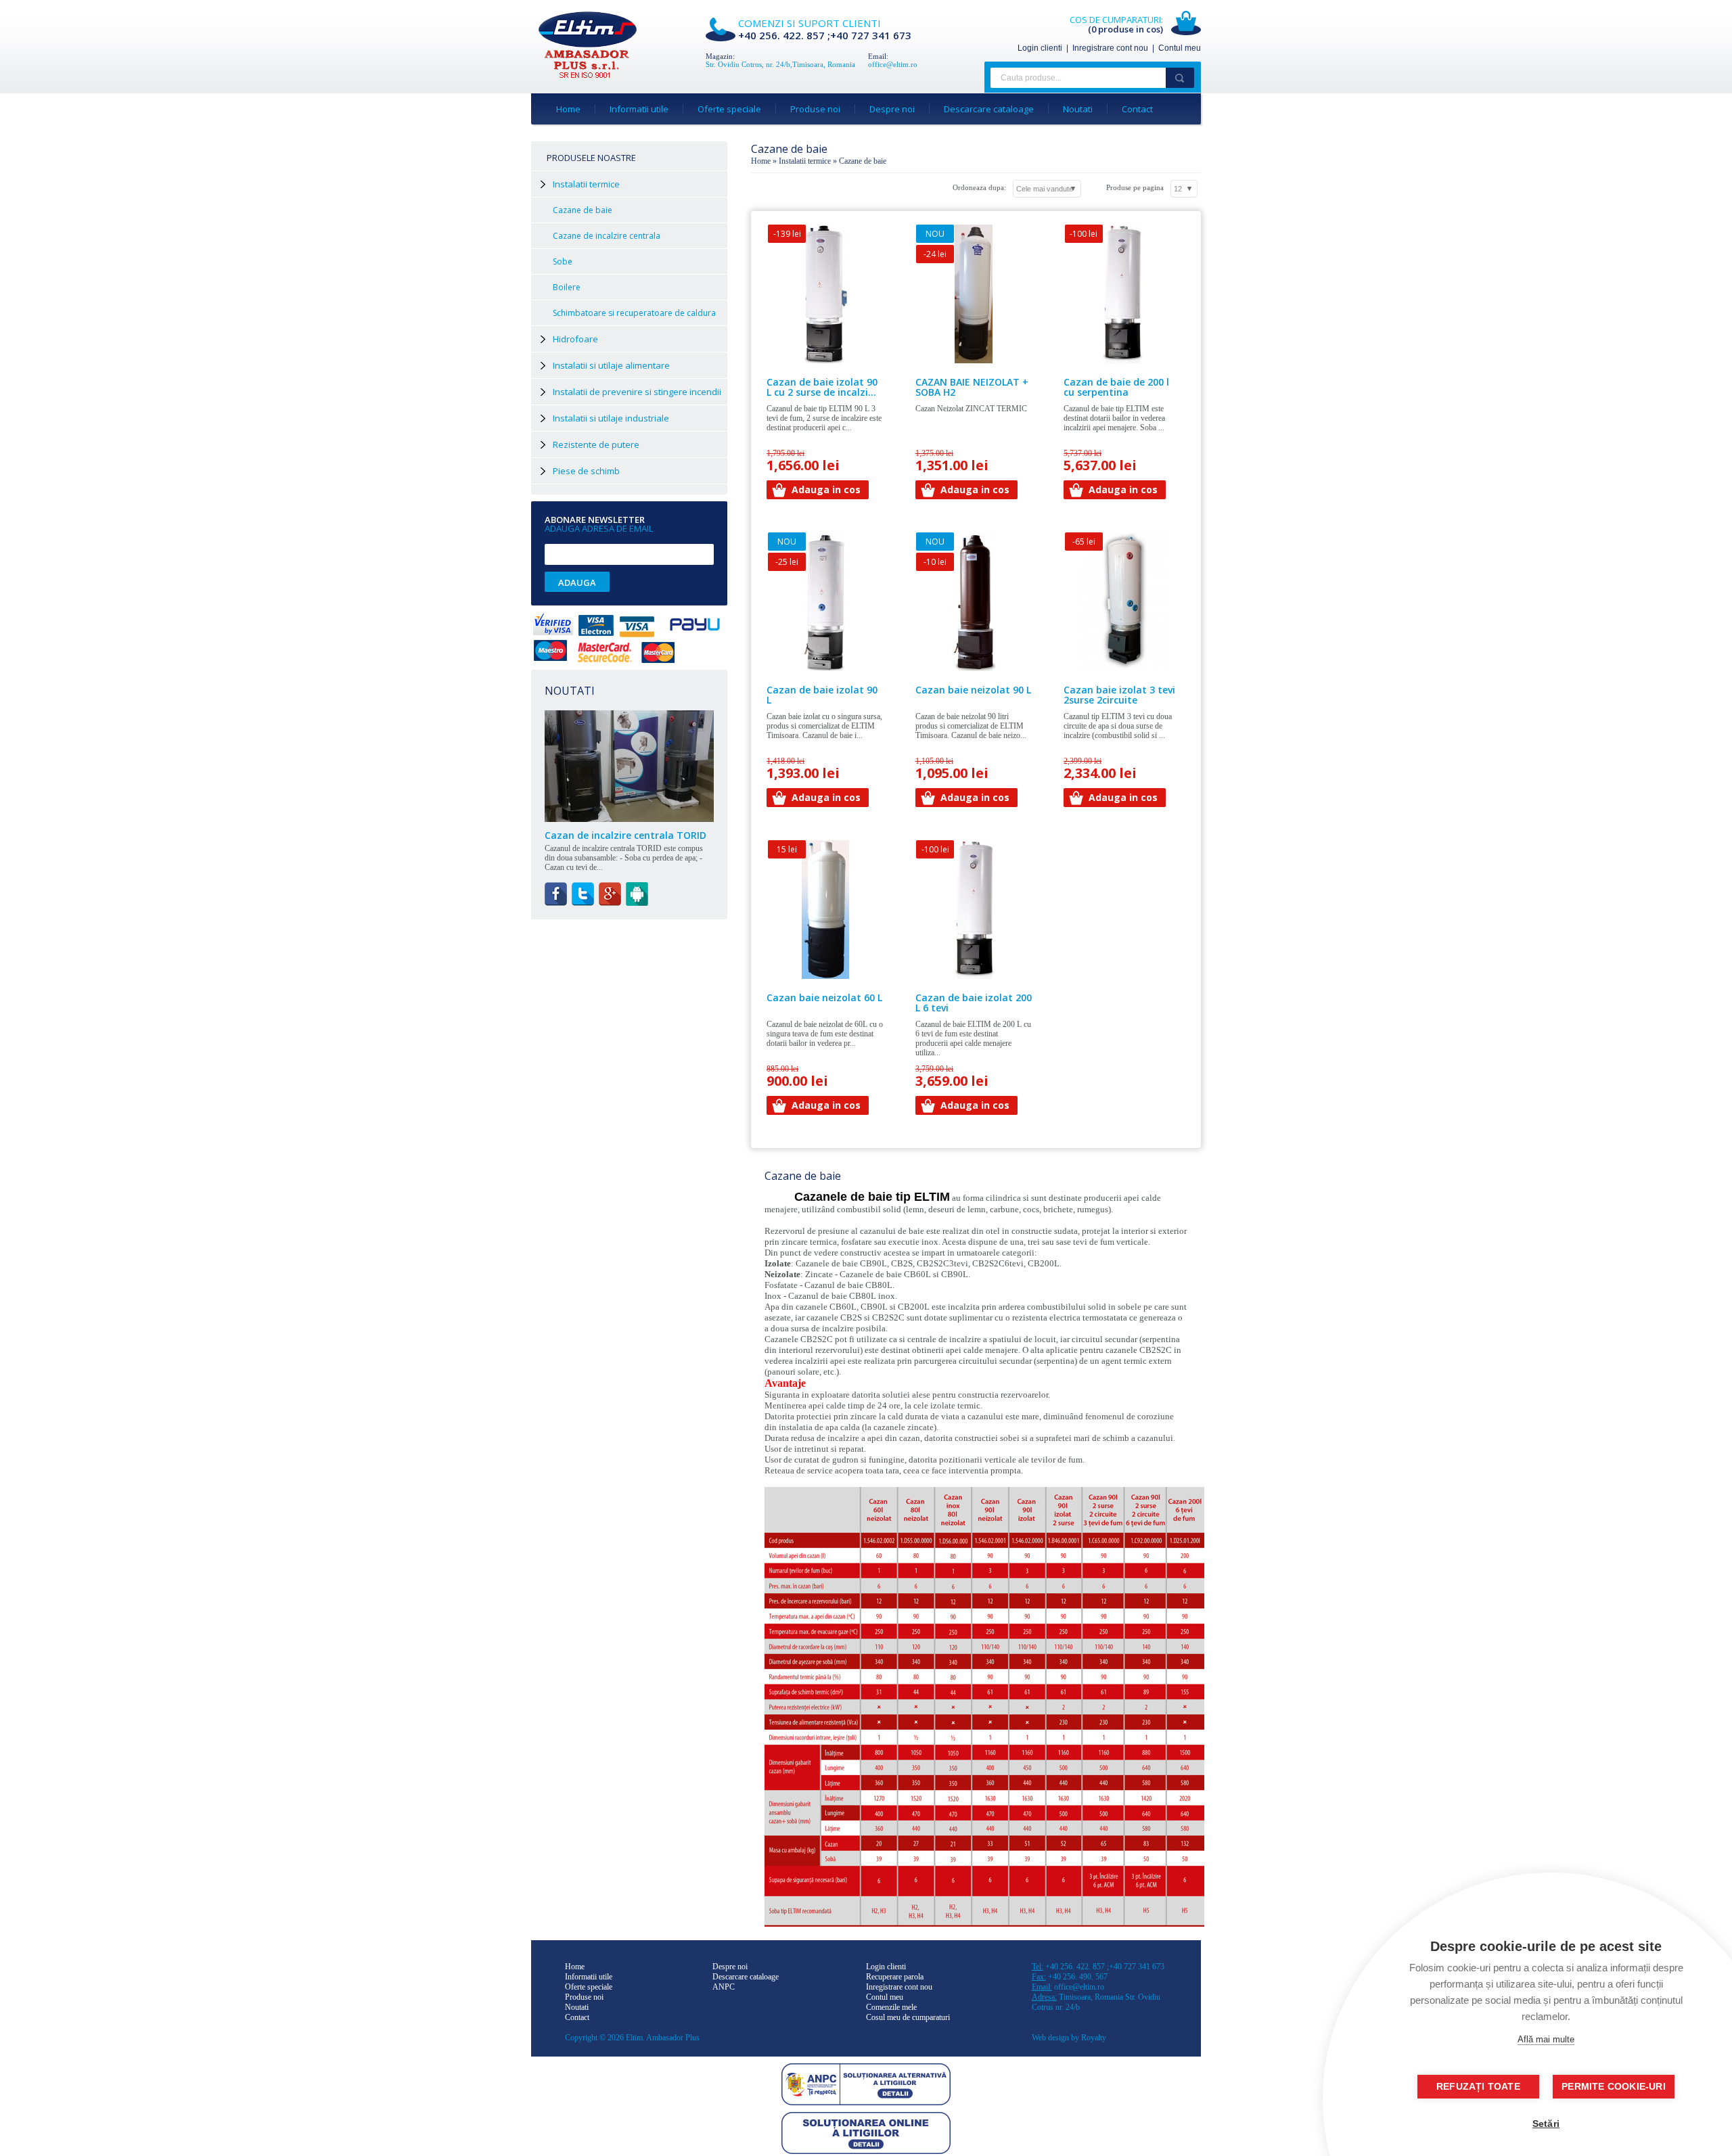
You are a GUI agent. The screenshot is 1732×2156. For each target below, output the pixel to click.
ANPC (724, 1987)
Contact (1137, 109)
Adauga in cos (826, 489)
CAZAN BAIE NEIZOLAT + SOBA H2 (972, 387)
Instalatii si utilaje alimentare (611, 365)
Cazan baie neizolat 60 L (824, 997)
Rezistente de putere (596, 444)
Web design (1050, 2038)
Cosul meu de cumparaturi (908, 2017)
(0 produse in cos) (1125, 29)
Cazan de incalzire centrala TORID (625, 835)
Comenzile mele (891, 2007)
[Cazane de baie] (588, 76)
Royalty (1094, 2038)
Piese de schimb (586, 471)
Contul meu (1180, 48)
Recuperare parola (895, 1977)
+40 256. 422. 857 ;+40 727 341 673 (825, 35)
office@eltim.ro (893, 64)
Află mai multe (1546, 2039)
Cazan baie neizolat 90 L (973, 690)
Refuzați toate (1478, 2087)
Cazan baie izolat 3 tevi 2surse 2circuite (1119, 695)
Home (568, 109)
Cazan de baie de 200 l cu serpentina (1116, 387)
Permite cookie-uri (1614, 2087)
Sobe (563, 261)
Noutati (1078, 109)
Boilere (567, 287)
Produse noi (815, 109)
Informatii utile (639, 109)
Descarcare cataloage (989, 109)
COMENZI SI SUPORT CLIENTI (810, 23)
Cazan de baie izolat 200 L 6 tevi (974, 1003)
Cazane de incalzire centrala (607, 236)
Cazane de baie (583, 210)
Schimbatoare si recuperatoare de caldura (634, 313)
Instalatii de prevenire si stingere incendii (637, 392)
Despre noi (892, 109)
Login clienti (1040, 48)
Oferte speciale (729, 109)
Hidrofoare (575, 339)
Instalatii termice (805, 161)
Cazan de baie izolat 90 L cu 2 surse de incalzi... (822, 387)
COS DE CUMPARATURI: (1116, 20)
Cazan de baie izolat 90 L (822, 695)
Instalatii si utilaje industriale (611, 418)
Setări (1546, 2124)
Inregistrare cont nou (1110, 48)
